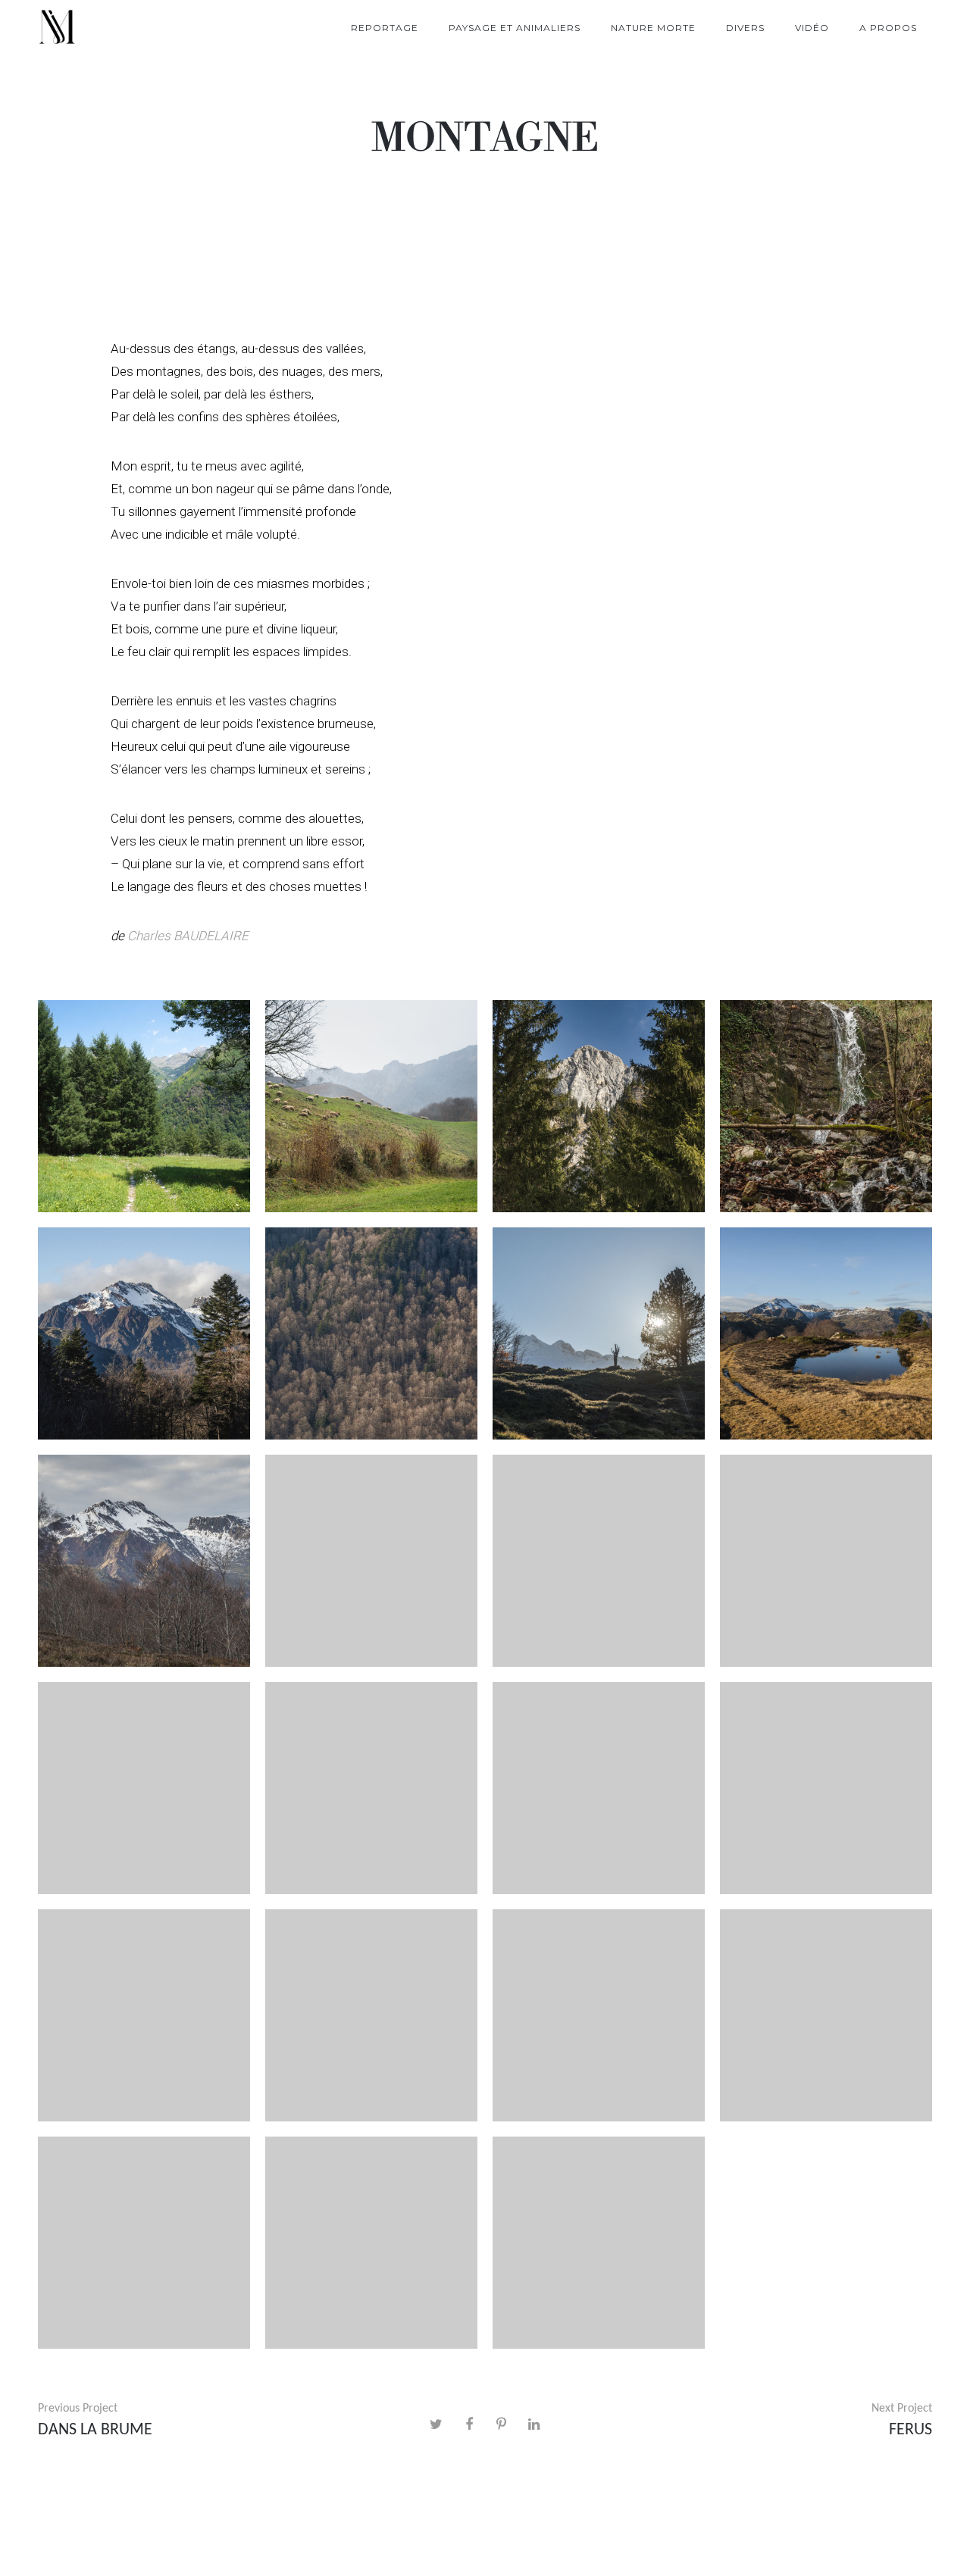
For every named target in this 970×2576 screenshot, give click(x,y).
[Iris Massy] (57, 28)
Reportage (385, 28)
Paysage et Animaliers (515, 28)
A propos (888, 28)
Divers (745, 28)
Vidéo (812, 28)
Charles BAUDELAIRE (188, 936)
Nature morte (653, 28)
